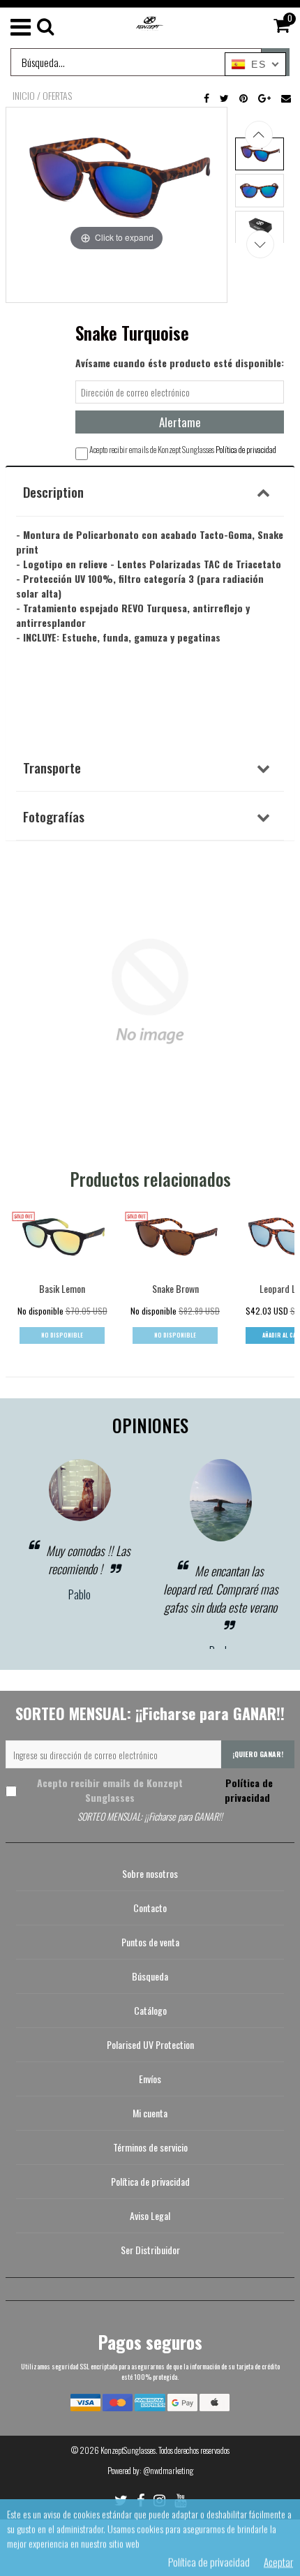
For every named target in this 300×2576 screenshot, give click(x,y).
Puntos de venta (150, 1942)
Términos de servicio (150, 2147)
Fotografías (54, 816)
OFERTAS (57, 96)
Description (53, 491)
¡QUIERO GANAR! (258, 1754)
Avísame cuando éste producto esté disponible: (180, 363)
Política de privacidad (246, 449)
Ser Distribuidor (150, 2250)
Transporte (52, 767)
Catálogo (150, 2010)
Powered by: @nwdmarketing (150, 2470)
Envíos (150, 2079)
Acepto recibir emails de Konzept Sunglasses (155, 1790)
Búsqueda (150, 1976)
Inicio (24, 96)
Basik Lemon (62, 1288)
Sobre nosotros (150, 1873)
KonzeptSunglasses (128, 2450)
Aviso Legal (150, 2215)
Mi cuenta (150, 2113)
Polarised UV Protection (150, 2044)
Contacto (150, 1908)
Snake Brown (175, 1288)
